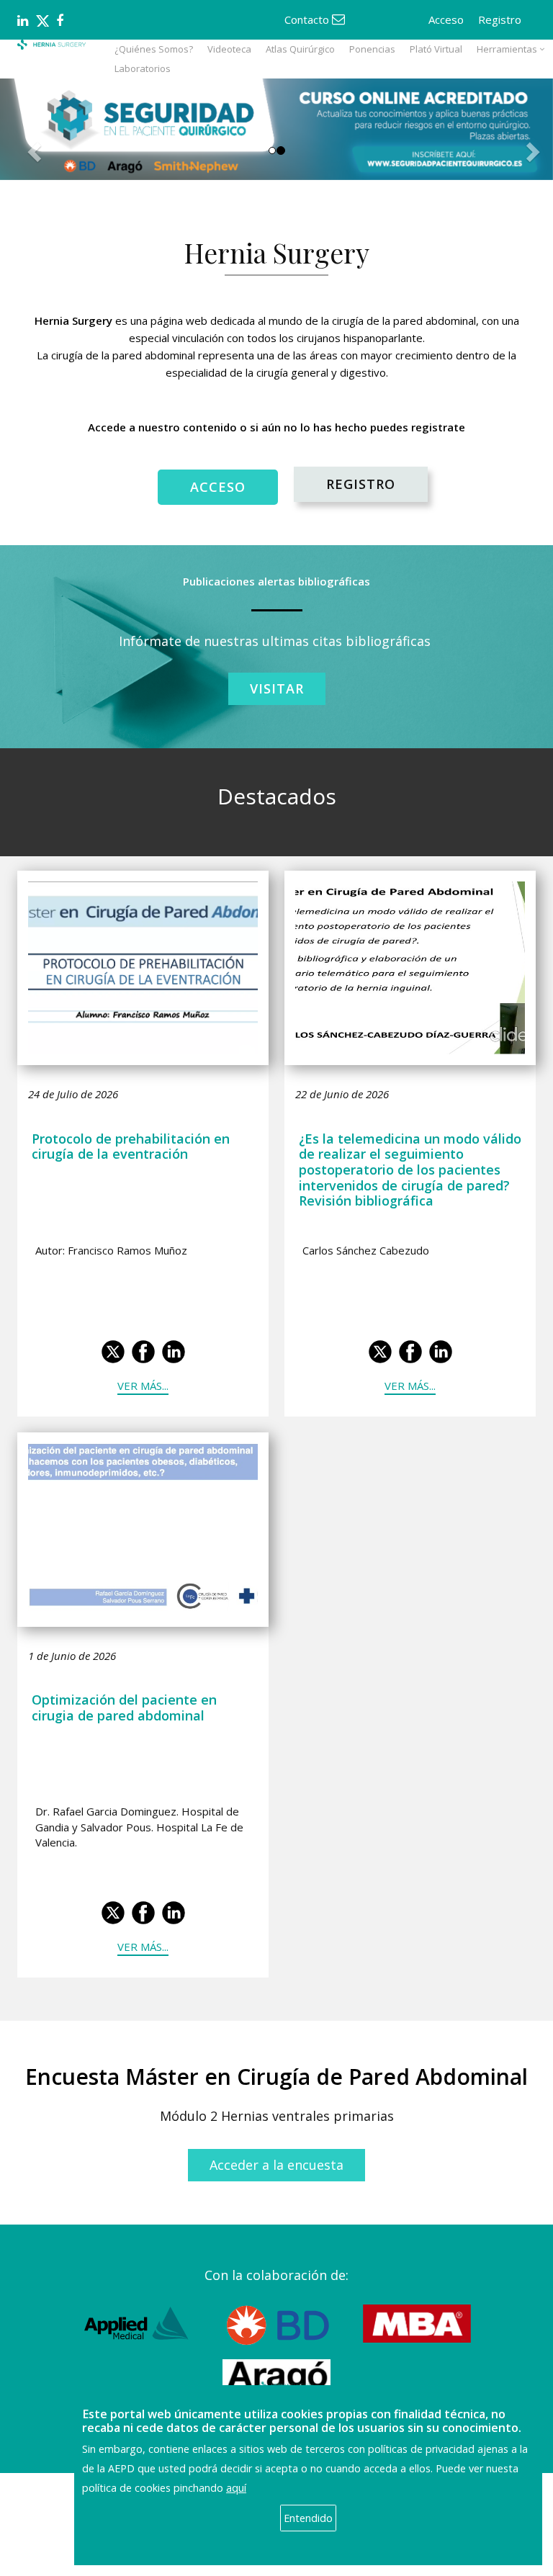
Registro (500, 19)
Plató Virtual (436, 49)
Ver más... (143, 1386)
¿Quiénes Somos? (154, 49)
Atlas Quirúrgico (300, 49)
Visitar (277, 688)
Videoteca (229, 49)
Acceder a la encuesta (276, 2165)
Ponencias (372, 49)
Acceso (446, 19)
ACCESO (218, 487)
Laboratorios (143, 68)
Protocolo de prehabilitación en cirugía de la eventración (131, 1146)
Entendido (308, 2518)
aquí (236, 2488)
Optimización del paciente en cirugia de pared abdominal (124, 1707)
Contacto (308, 19)
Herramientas (507, 49)
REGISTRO (361, 484)
